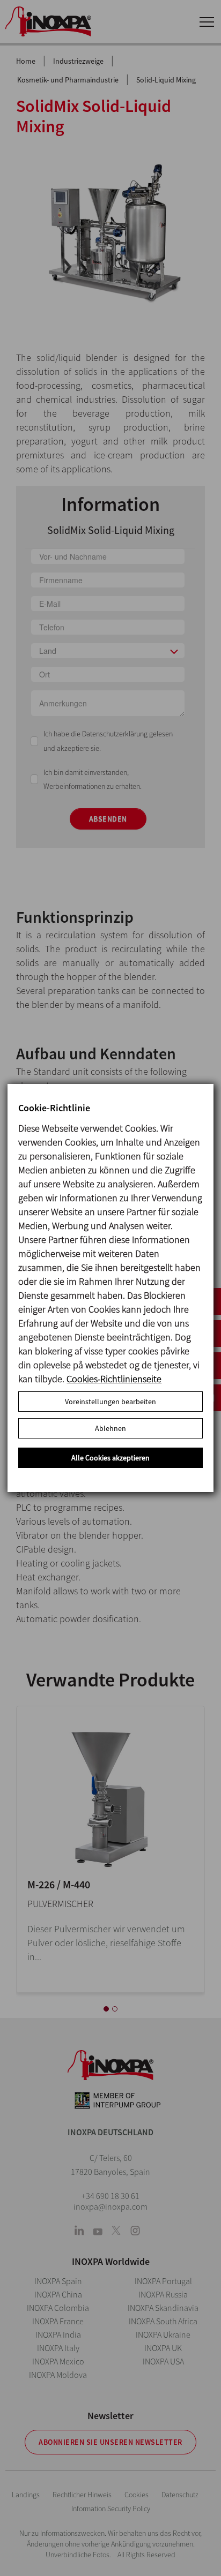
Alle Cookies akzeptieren (110, 1458)
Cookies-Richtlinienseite (114, 1379)
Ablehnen (110, 1428)
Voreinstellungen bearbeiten (110, 1402)
